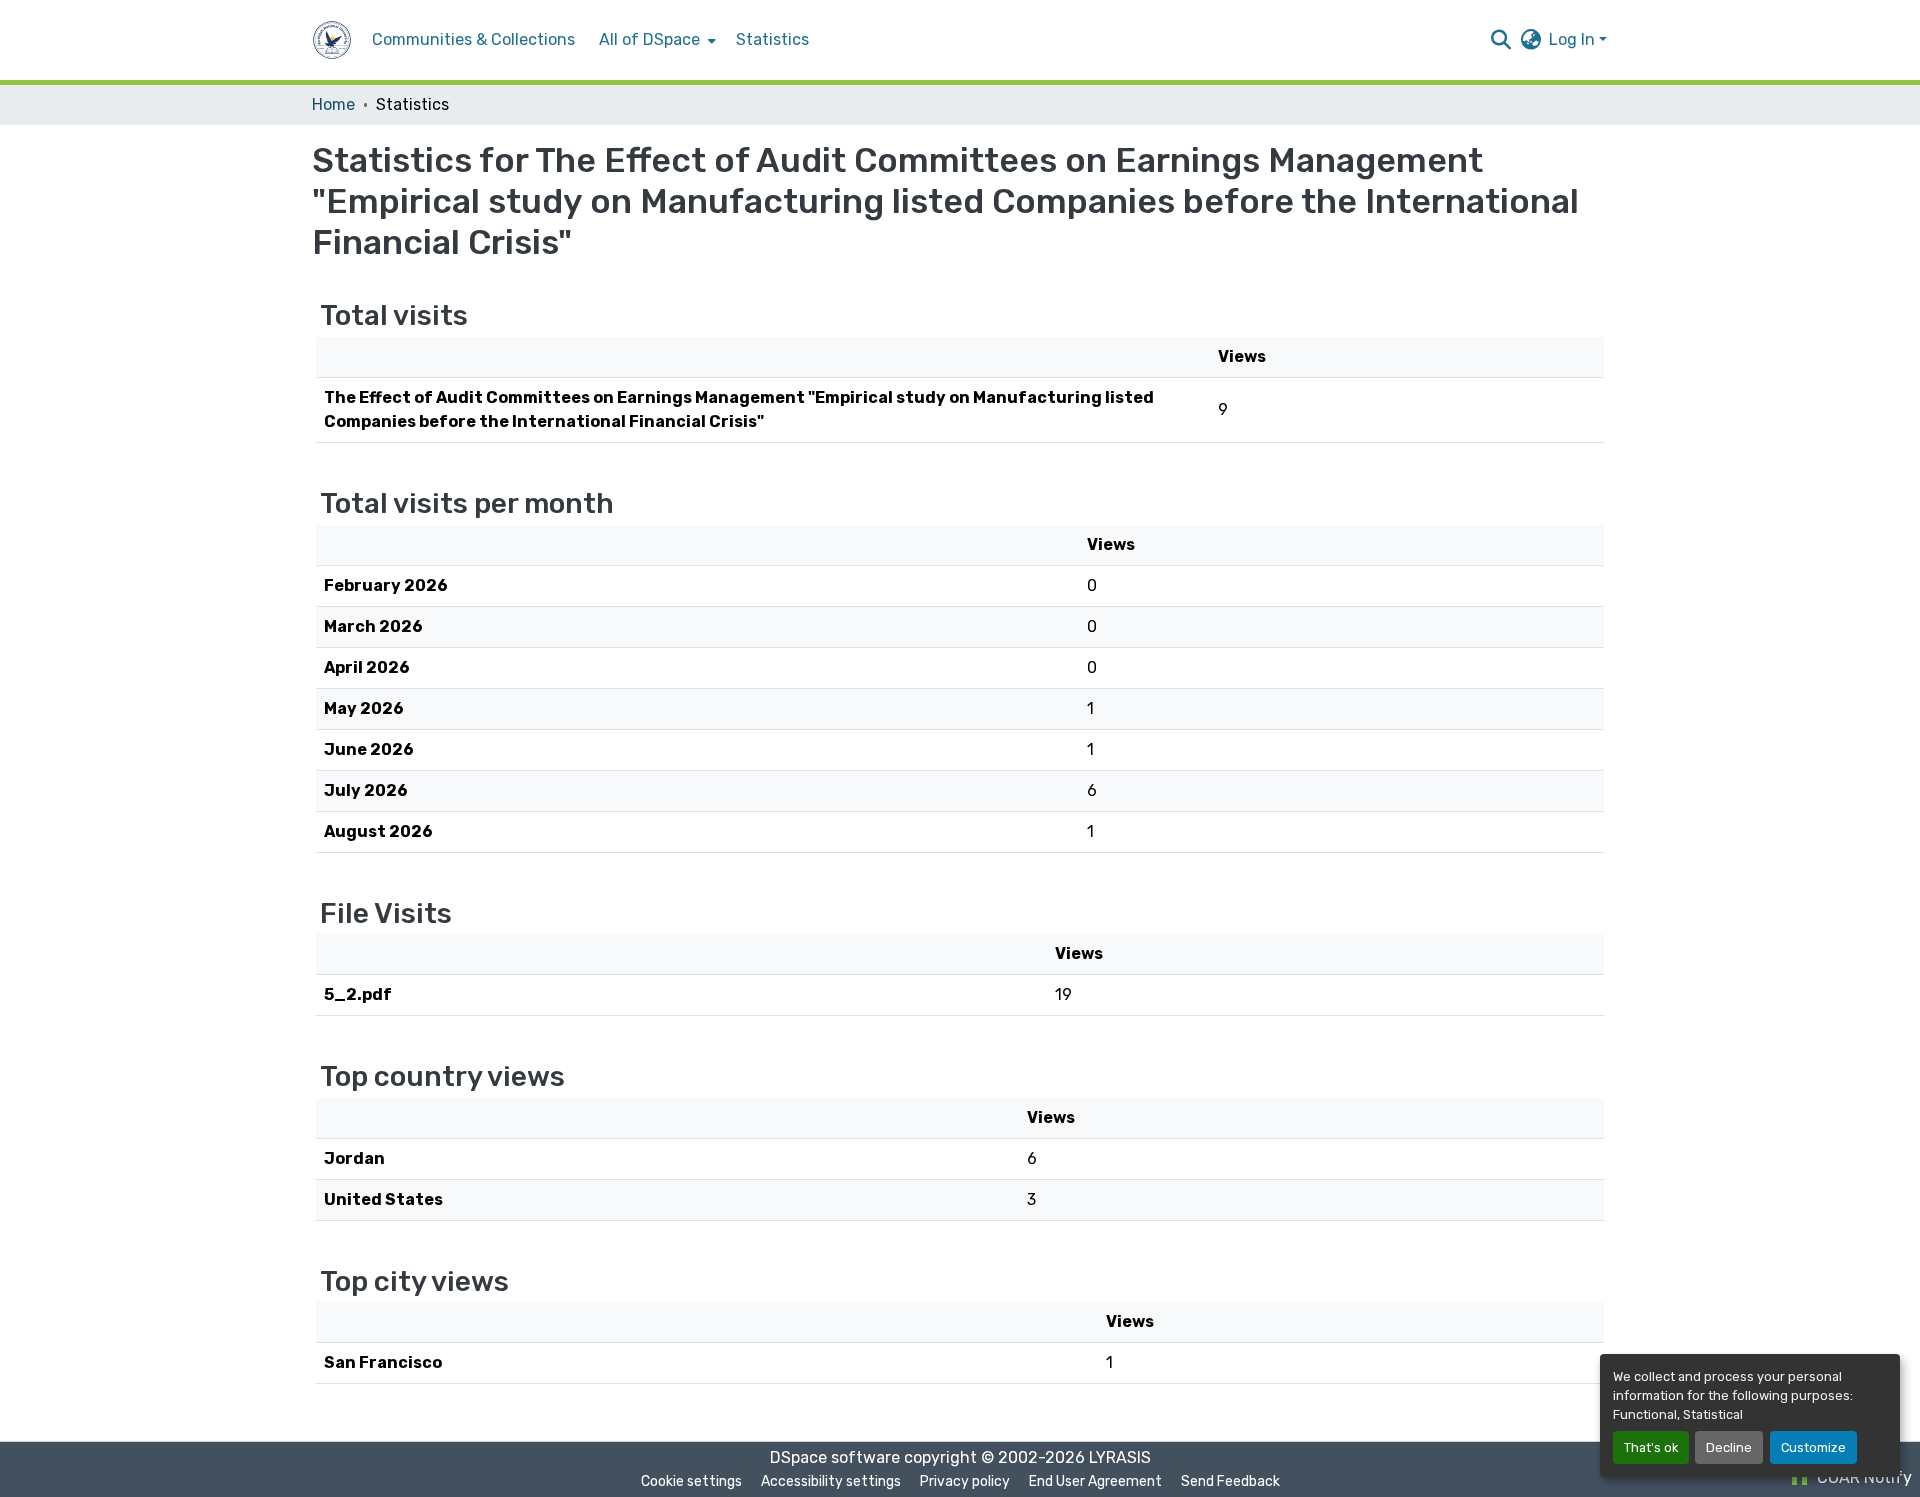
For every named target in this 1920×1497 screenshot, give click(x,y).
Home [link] (333, 104)
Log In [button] (1574, 39)
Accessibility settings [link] (831, 1481)
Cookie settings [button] (691, 1481)
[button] (332, 40)
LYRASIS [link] (1120, 1457)
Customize (1813, 1447)
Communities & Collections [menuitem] (473, 39)
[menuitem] (655, 40)
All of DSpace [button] (649, 39)
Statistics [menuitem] (772, 39)
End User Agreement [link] (1095, 1481)
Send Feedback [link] (1230, 1481)
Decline (1729, 1447)
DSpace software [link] (835, 1457)
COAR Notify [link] (1862, 1477)
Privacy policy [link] (965, 1481)
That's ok (1651, 1447)
